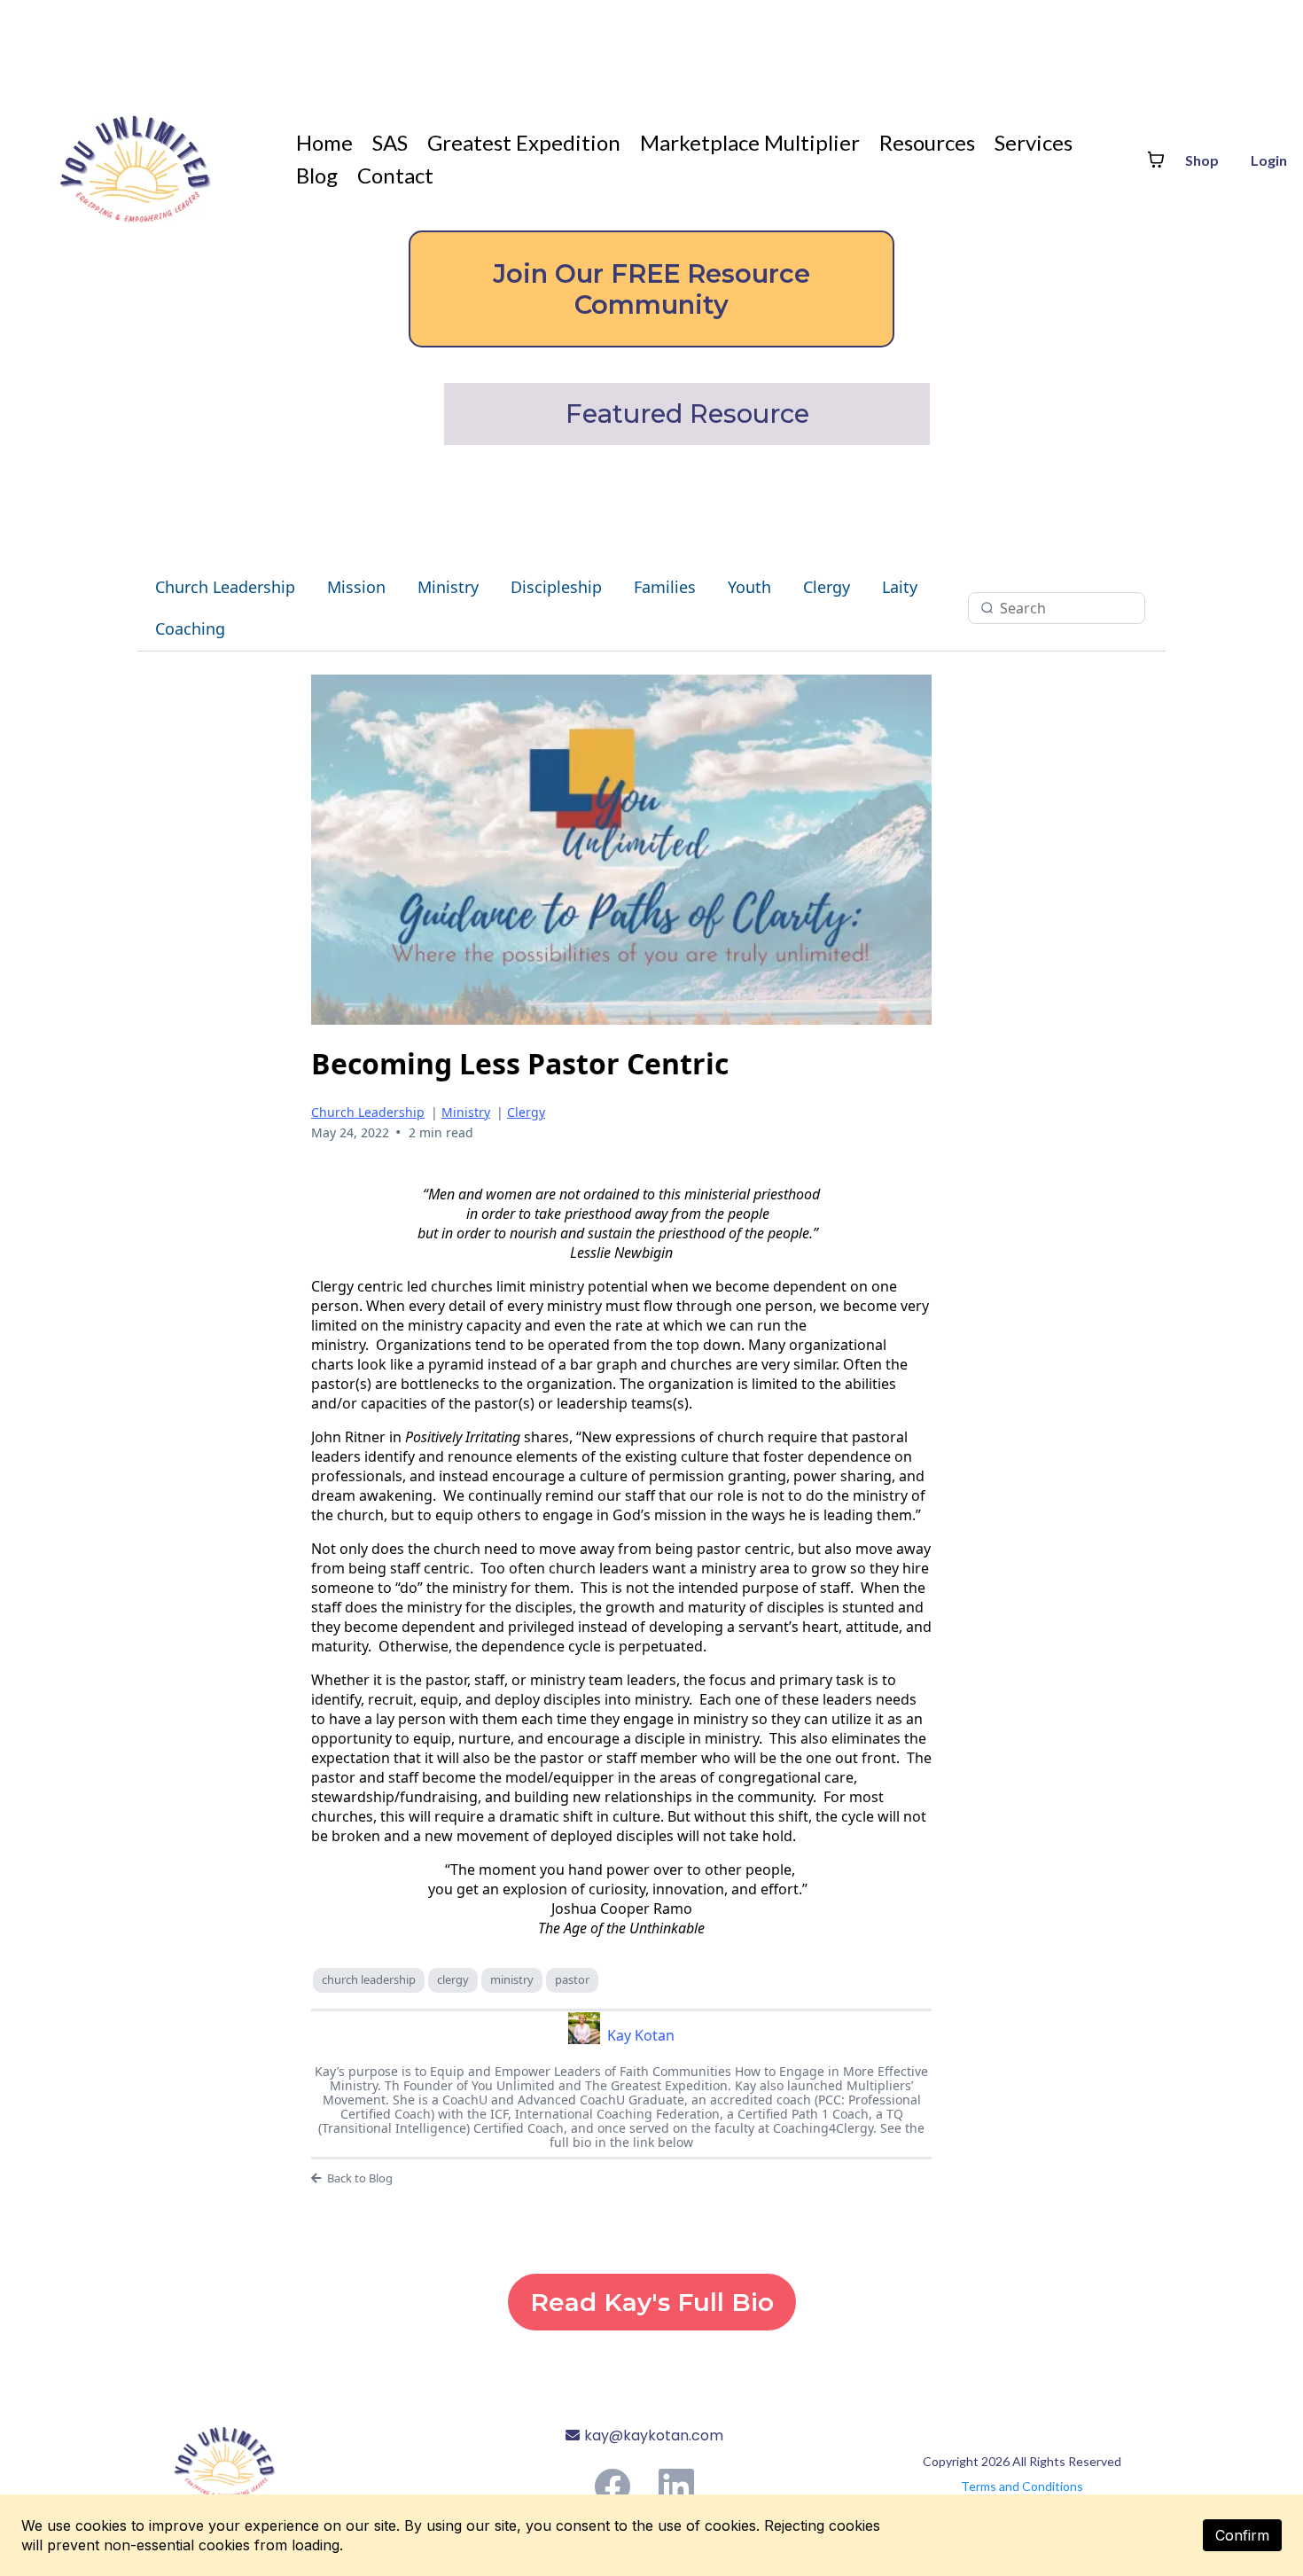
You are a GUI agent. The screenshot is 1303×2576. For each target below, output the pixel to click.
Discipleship (556, 587)
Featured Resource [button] (691, 414)
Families (665, 587)
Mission (356, 587)
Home (324, 142)
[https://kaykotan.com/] (273, 2456)
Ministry (448, 587)
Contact (395, 175)
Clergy (827, 587)
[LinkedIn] (676, 2486)
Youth (749, 587)
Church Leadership (225, 587)
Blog (317, 175)
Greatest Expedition (524, 142)
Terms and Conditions (1022, 2486)
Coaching (190, 628)
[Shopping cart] (1156, 160)
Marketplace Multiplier (750, 142)
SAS (390, 142)
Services (1034, 142)
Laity (900, 587)
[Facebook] (612, 2486)
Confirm (1242, 2535)
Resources (927, 142)
